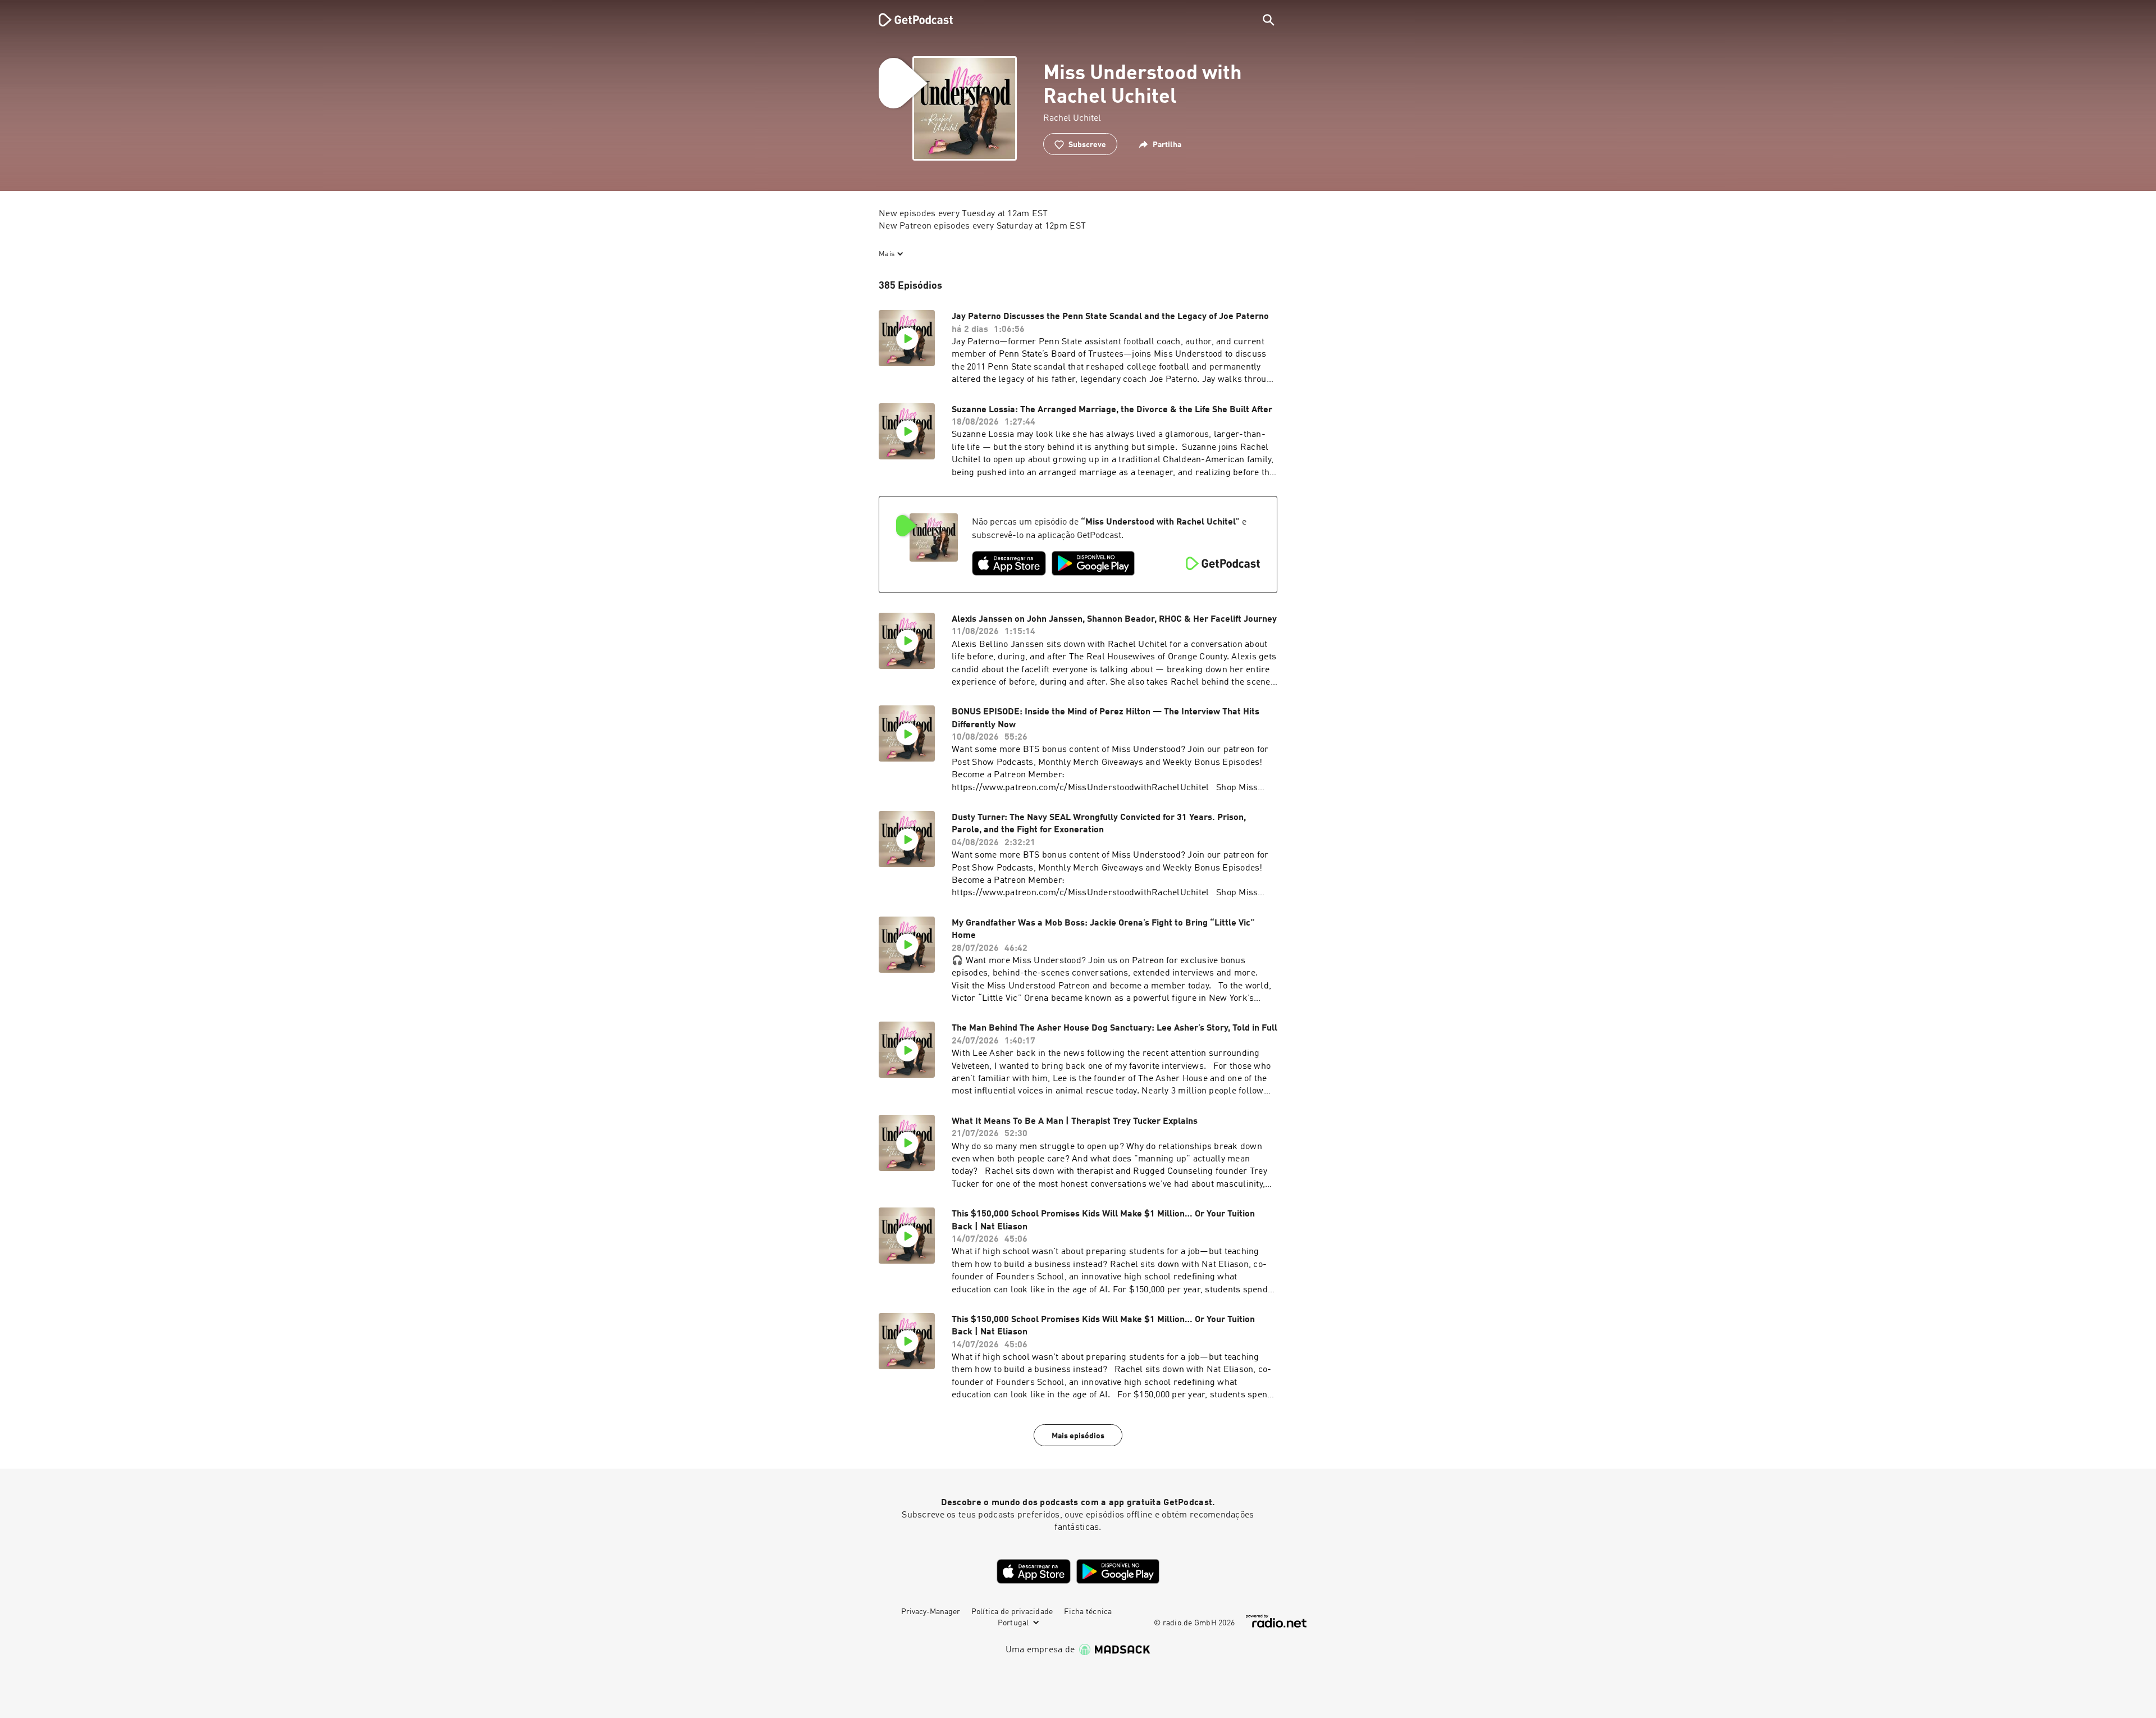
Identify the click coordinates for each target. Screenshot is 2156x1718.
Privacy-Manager (931, 1612)
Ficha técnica (1088, 1612)
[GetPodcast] (908, 20)
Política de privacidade (1012, 1612)
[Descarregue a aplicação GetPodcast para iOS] (1009, 563)
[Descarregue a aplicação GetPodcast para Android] (1093, 563)
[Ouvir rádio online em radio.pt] (1276, 1621)
